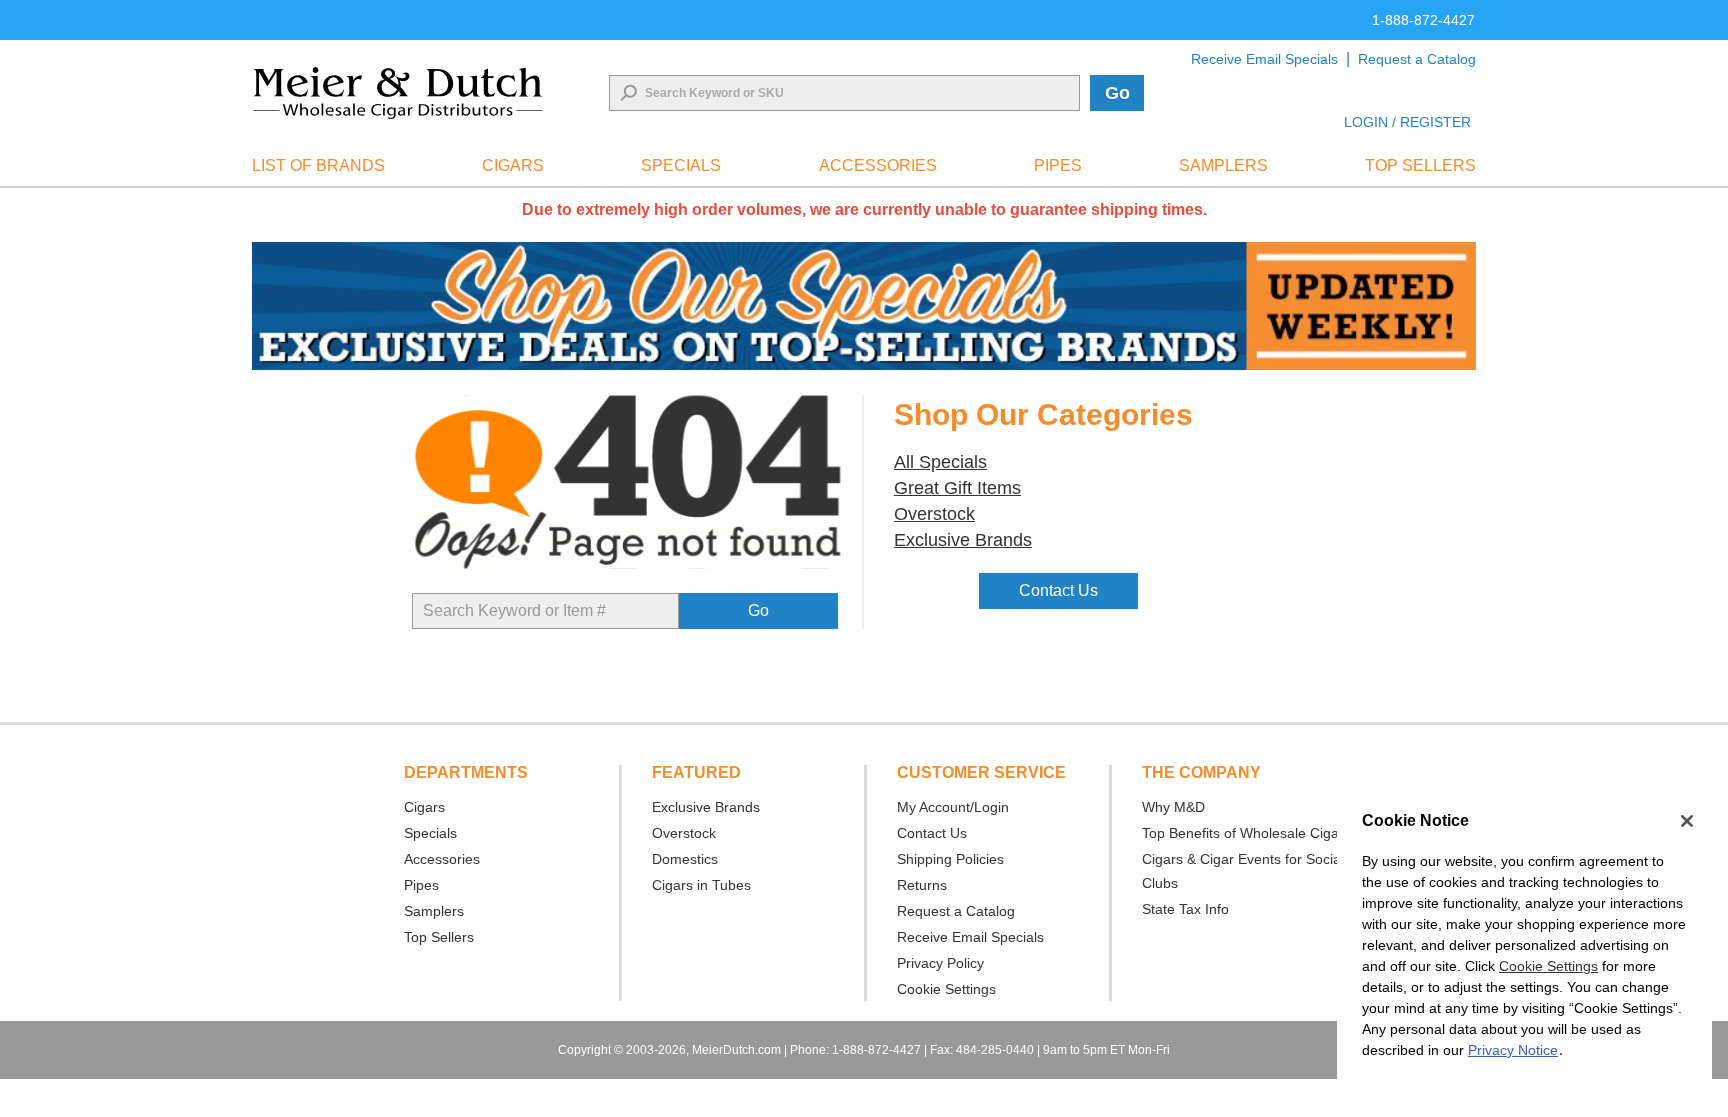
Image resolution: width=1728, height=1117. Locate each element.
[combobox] (844, 93)
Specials (430, 833)
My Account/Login (953, 807)
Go (1117, 93)
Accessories (442, 859)
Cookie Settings (1548, 966)
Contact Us (932, 833)
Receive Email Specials (1264, 59)
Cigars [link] (513, 165)
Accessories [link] (878, 165)
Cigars (424, 807)
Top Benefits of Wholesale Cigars (1246, 833)
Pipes (421, 885)
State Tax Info (1185, 909)
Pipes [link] (1058, 165)
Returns (922, 885)
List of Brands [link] (318, 165)
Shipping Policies (950, 859)
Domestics (685, 859)
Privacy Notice (1513, 1050)
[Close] (1687, 821)
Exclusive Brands (706, 807)
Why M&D (1173, 807)
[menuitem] (318, 166)
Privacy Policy (940, 963)
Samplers (434, 911)
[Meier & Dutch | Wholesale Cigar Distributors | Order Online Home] (398, 93)
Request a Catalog (1417, 59)
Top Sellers (439, 937)
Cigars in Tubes (701, 885)
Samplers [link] (1223, 165)
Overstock (684, 833)
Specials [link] (681, 165)
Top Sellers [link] (1420, 165)
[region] (1524, 946)
